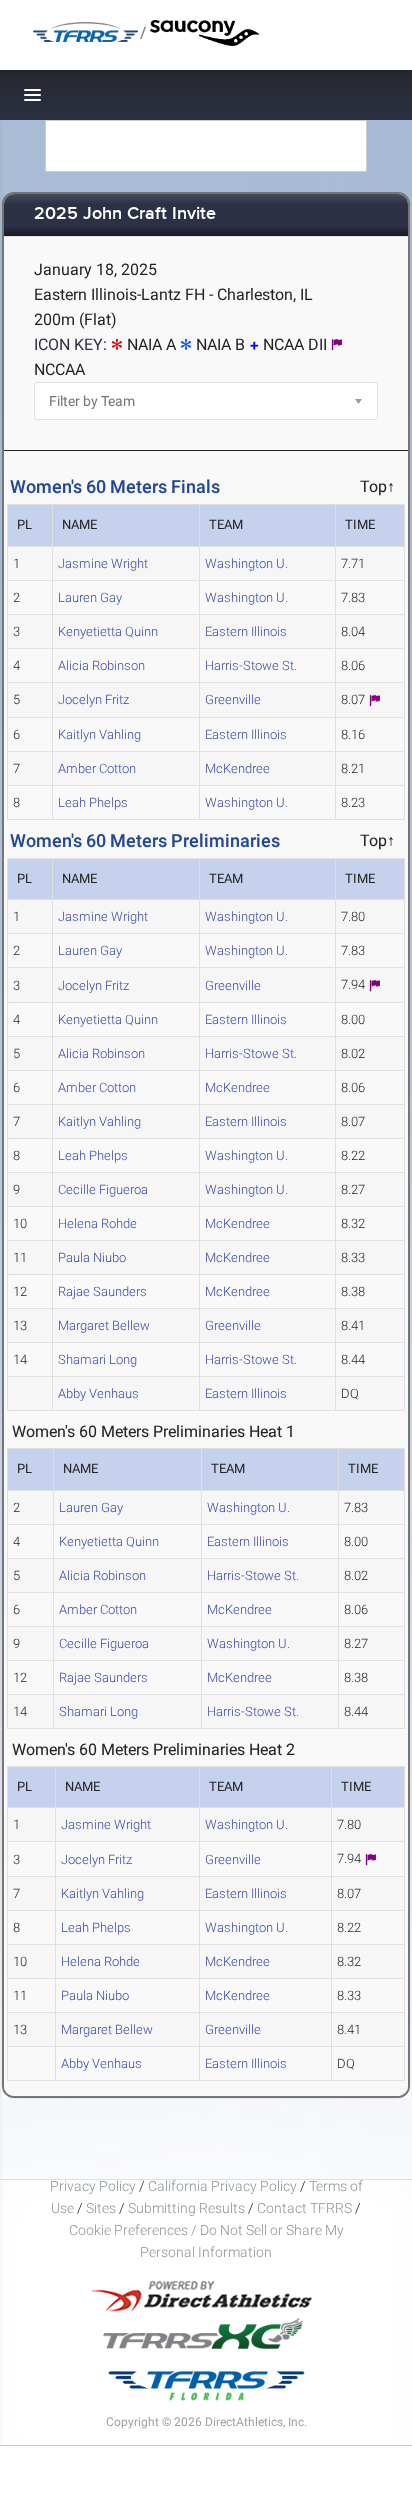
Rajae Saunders (102, 1291)
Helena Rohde (97, 1223)
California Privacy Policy (222, 2186)
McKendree (237, 768)
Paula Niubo (92, 1257)
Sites (101, 2208)
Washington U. (246, 563)
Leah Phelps (93, 802)
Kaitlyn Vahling (99, 734)
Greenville (233, 699)
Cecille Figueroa (103, 1189)
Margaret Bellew (104, 1325)
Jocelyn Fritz (93, 699)
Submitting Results (186, 2208)
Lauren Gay (90, 597)
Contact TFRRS (306, 2208)
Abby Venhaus (98, 1393)
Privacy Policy (93, 2186)
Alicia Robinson (101, 665)
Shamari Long (97, 1359)
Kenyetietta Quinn (108, 631)
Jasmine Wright (103, 563)
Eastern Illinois (246, 631)
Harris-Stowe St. (251, 665)
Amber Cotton (97, 768)
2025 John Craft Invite (125, 214)
